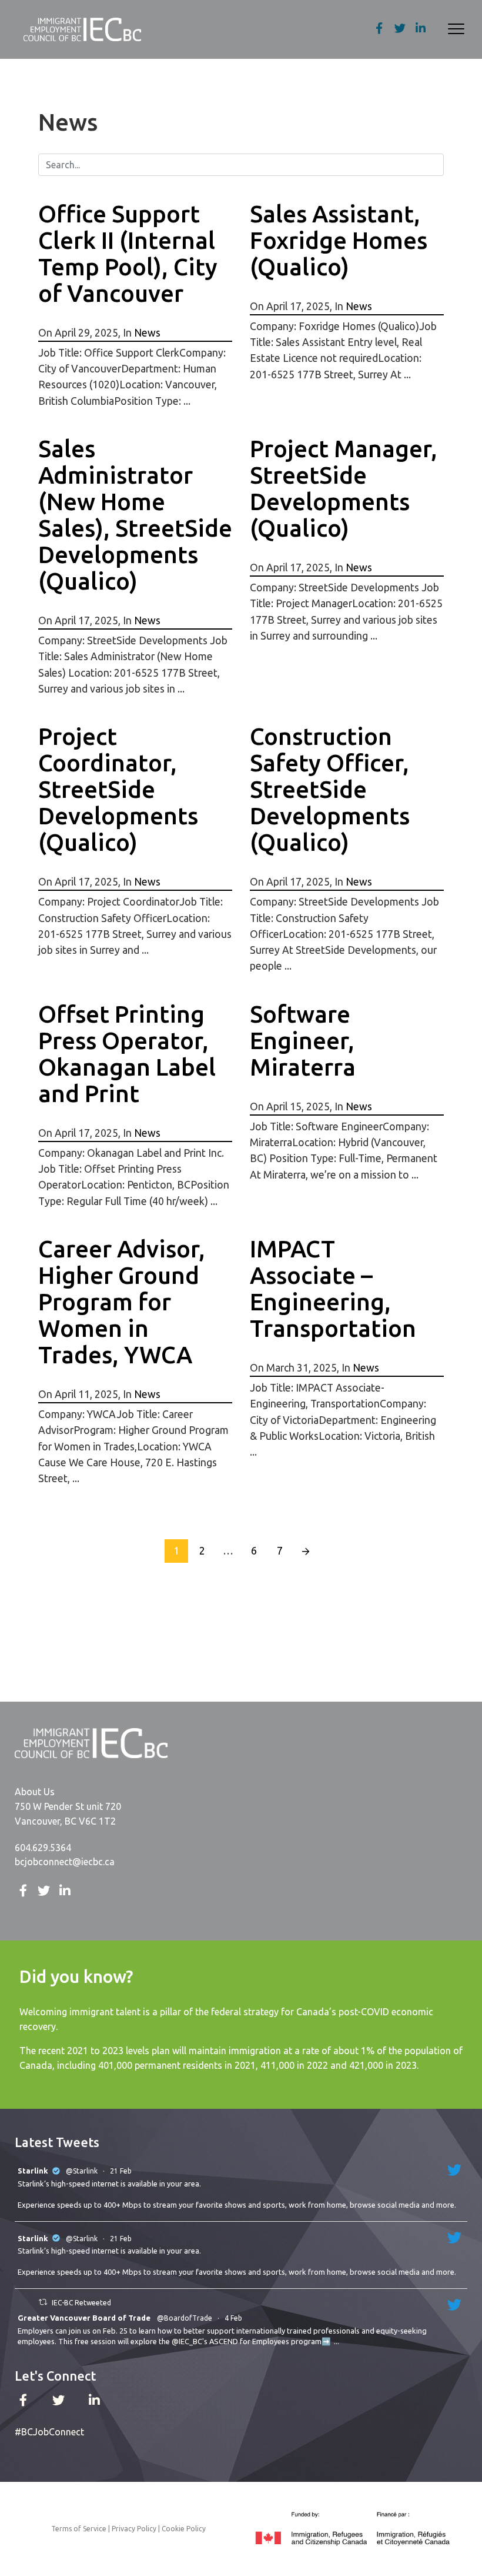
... (337, 2341)
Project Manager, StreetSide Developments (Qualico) (344, 488)
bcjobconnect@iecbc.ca (65, 1862)
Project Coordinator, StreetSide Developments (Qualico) (118, 789)
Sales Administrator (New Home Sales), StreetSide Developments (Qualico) (135, 515)
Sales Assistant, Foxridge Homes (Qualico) (339, 240)
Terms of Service (79, 2529)
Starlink (33, 2171)
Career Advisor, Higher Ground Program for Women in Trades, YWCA (122, 1302)
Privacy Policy (134, 2529)
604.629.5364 (43, 1848)
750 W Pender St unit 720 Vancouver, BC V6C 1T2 (68, 1814)
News (147, 333)
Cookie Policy (184, 2529)
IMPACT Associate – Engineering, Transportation (333, 1289)
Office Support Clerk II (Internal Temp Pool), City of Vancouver (128, 254)
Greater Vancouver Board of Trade (84, 2318)
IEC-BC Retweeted (81, 2303)
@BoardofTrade (185, 2318)
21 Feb (122, 2171)
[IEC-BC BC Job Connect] (82, 29)
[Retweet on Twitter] (43, 2302)
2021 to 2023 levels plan (118, 2051)
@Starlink (82, 2171)
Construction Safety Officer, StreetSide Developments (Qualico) (330, 789)
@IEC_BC (187, 2341)
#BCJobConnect (49, 2432)
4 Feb (234, 2318)
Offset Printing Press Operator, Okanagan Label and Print (127, 1054)
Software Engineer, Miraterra (303, 1041)
